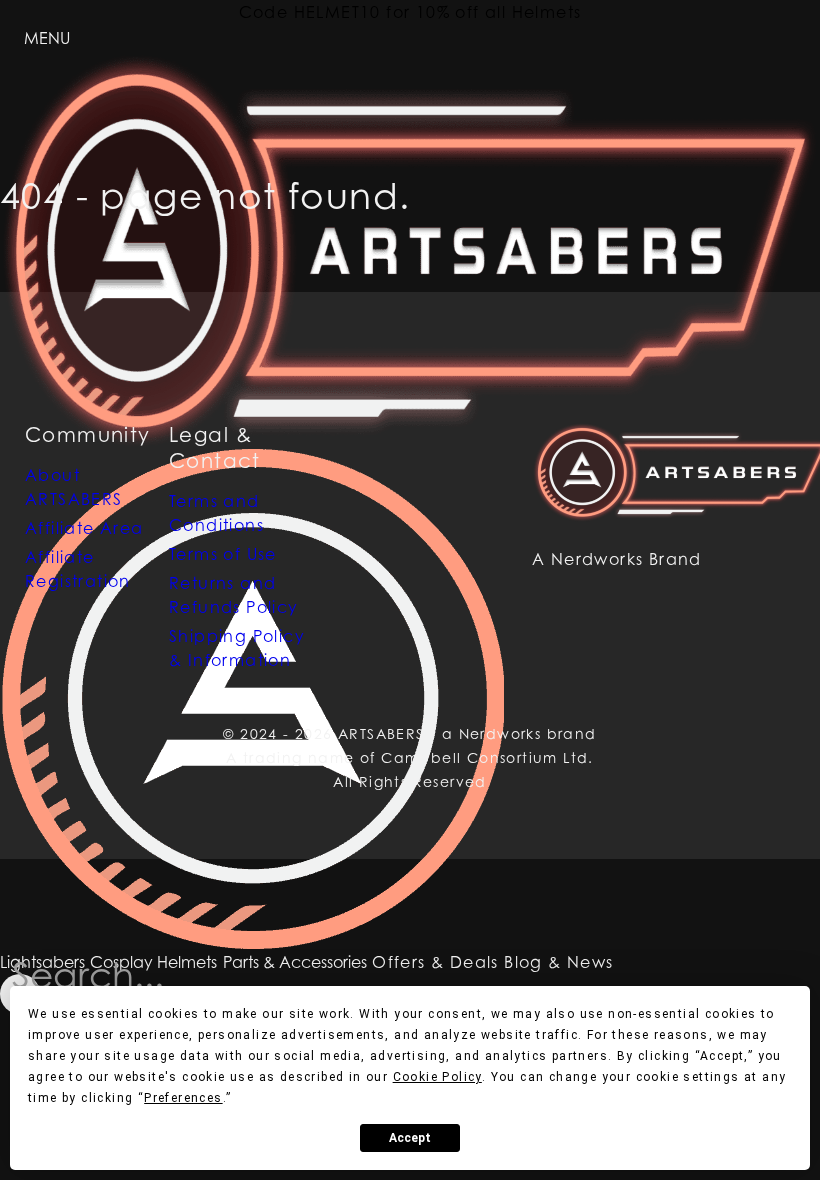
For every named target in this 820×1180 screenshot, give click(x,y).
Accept (410, 1138)
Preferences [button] (183, 1098)
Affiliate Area (84, 528)
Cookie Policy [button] (437, 1077)
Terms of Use (223, 554)
